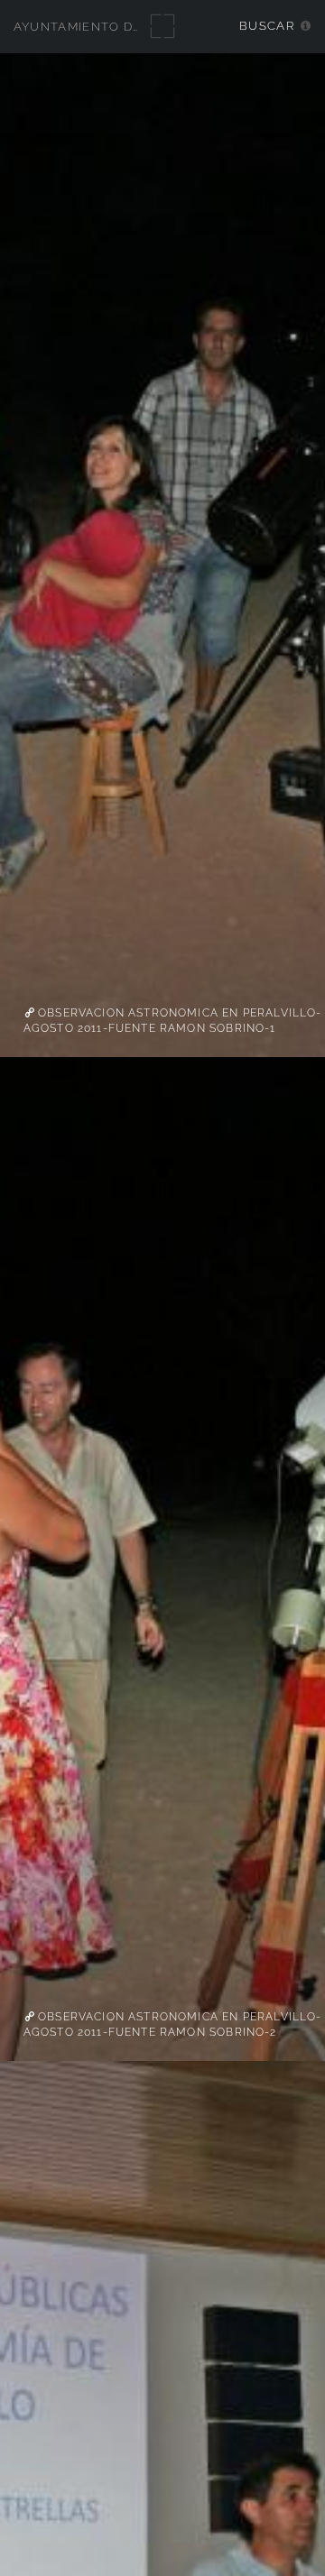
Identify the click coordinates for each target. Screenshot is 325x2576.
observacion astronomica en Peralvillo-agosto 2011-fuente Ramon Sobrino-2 (173, 2025)
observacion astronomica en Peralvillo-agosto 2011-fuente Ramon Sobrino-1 (173, 1021)
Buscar (267, 26)
